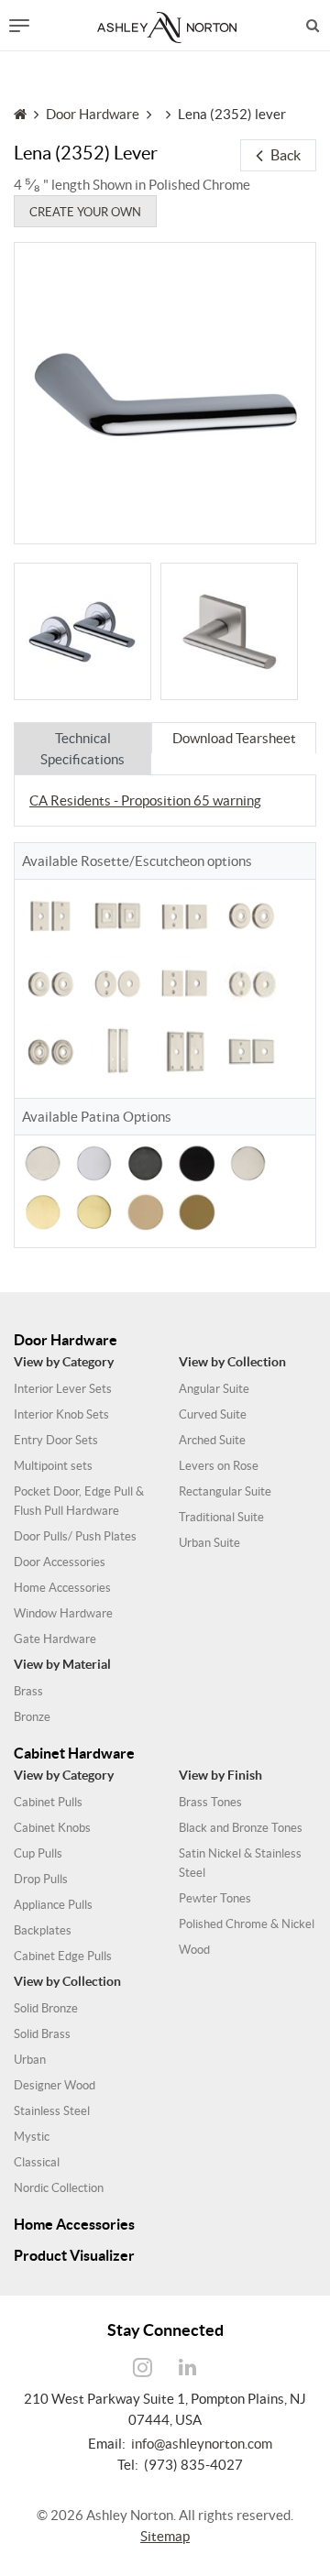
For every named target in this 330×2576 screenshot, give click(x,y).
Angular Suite (214, 1389)
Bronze (32, 1717)
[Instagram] (143, 2368)
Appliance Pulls (53, 1905)
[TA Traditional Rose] (50, 983)
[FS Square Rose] (184, 983)
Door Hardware (93, 114)
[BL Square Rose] (251, 1051)
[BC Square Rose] (229, 631)
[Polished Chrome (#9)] (94, 1162)
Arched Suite (212, 1440)
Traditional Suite (221, 1517)
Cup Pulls (38, 1853)
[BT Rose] (50, 1051)
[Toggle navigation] (19, 26)
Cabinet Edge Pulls (63, 1956)
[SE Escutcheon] (117, 1051)
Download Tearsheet (234, 738)
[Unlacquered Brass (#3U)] (145, 1210)
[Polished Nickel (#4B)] (248, 1162)
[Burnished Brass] (197, 1210)
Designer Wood (55, 2085)
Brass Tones (210, 1802)
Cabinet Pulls (48, 1802)
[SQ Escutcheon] (184, 1051)
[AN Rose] (82, 631)
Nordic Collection (59, 2188)
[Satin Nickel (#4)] (43, 1162)
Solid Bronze (46, 2008)
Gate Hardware (55, 1639)
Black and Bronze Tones (241, 1828)
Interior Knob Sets (61, 1414)
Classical (37, 2162)
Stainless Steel (52, 2111)
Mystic (32, 2137)
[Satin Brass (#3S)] (43, 1210)
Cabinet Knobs (52, 1828)
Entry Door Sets (56, 1440)
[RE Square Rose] (117, 915)
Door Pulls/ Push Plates (75, 1536)
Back (286, 155)
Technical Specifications (82, 749)
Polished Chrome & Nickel (247, 1924)
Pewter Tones (215, 1898)
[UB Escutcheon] (50, 915)
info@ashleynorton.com (202, 2444)
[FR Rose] (117, 983)
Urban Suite (209, 1543)
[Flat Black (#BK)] (197, 1162)
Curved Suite (213, 1414)
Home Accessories (62, 1588)
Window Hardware (63, 1613)
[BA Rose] (251, 983)
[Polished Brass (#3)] (94, 1210)
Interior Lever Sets (63, 1389)
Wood (194, 1950)
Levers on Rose (219, 1466)
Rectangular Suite (225, 1491)
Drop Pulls (41, 1879)
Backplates (43, 1930)
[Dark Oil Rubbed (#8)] (145, 1162)
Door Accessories (60, 1562)
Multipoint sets (53, 1466)
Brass (28, 1691)
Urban (30, 2060)
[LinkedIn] (188, 2368)
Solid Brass (42, 2034)
